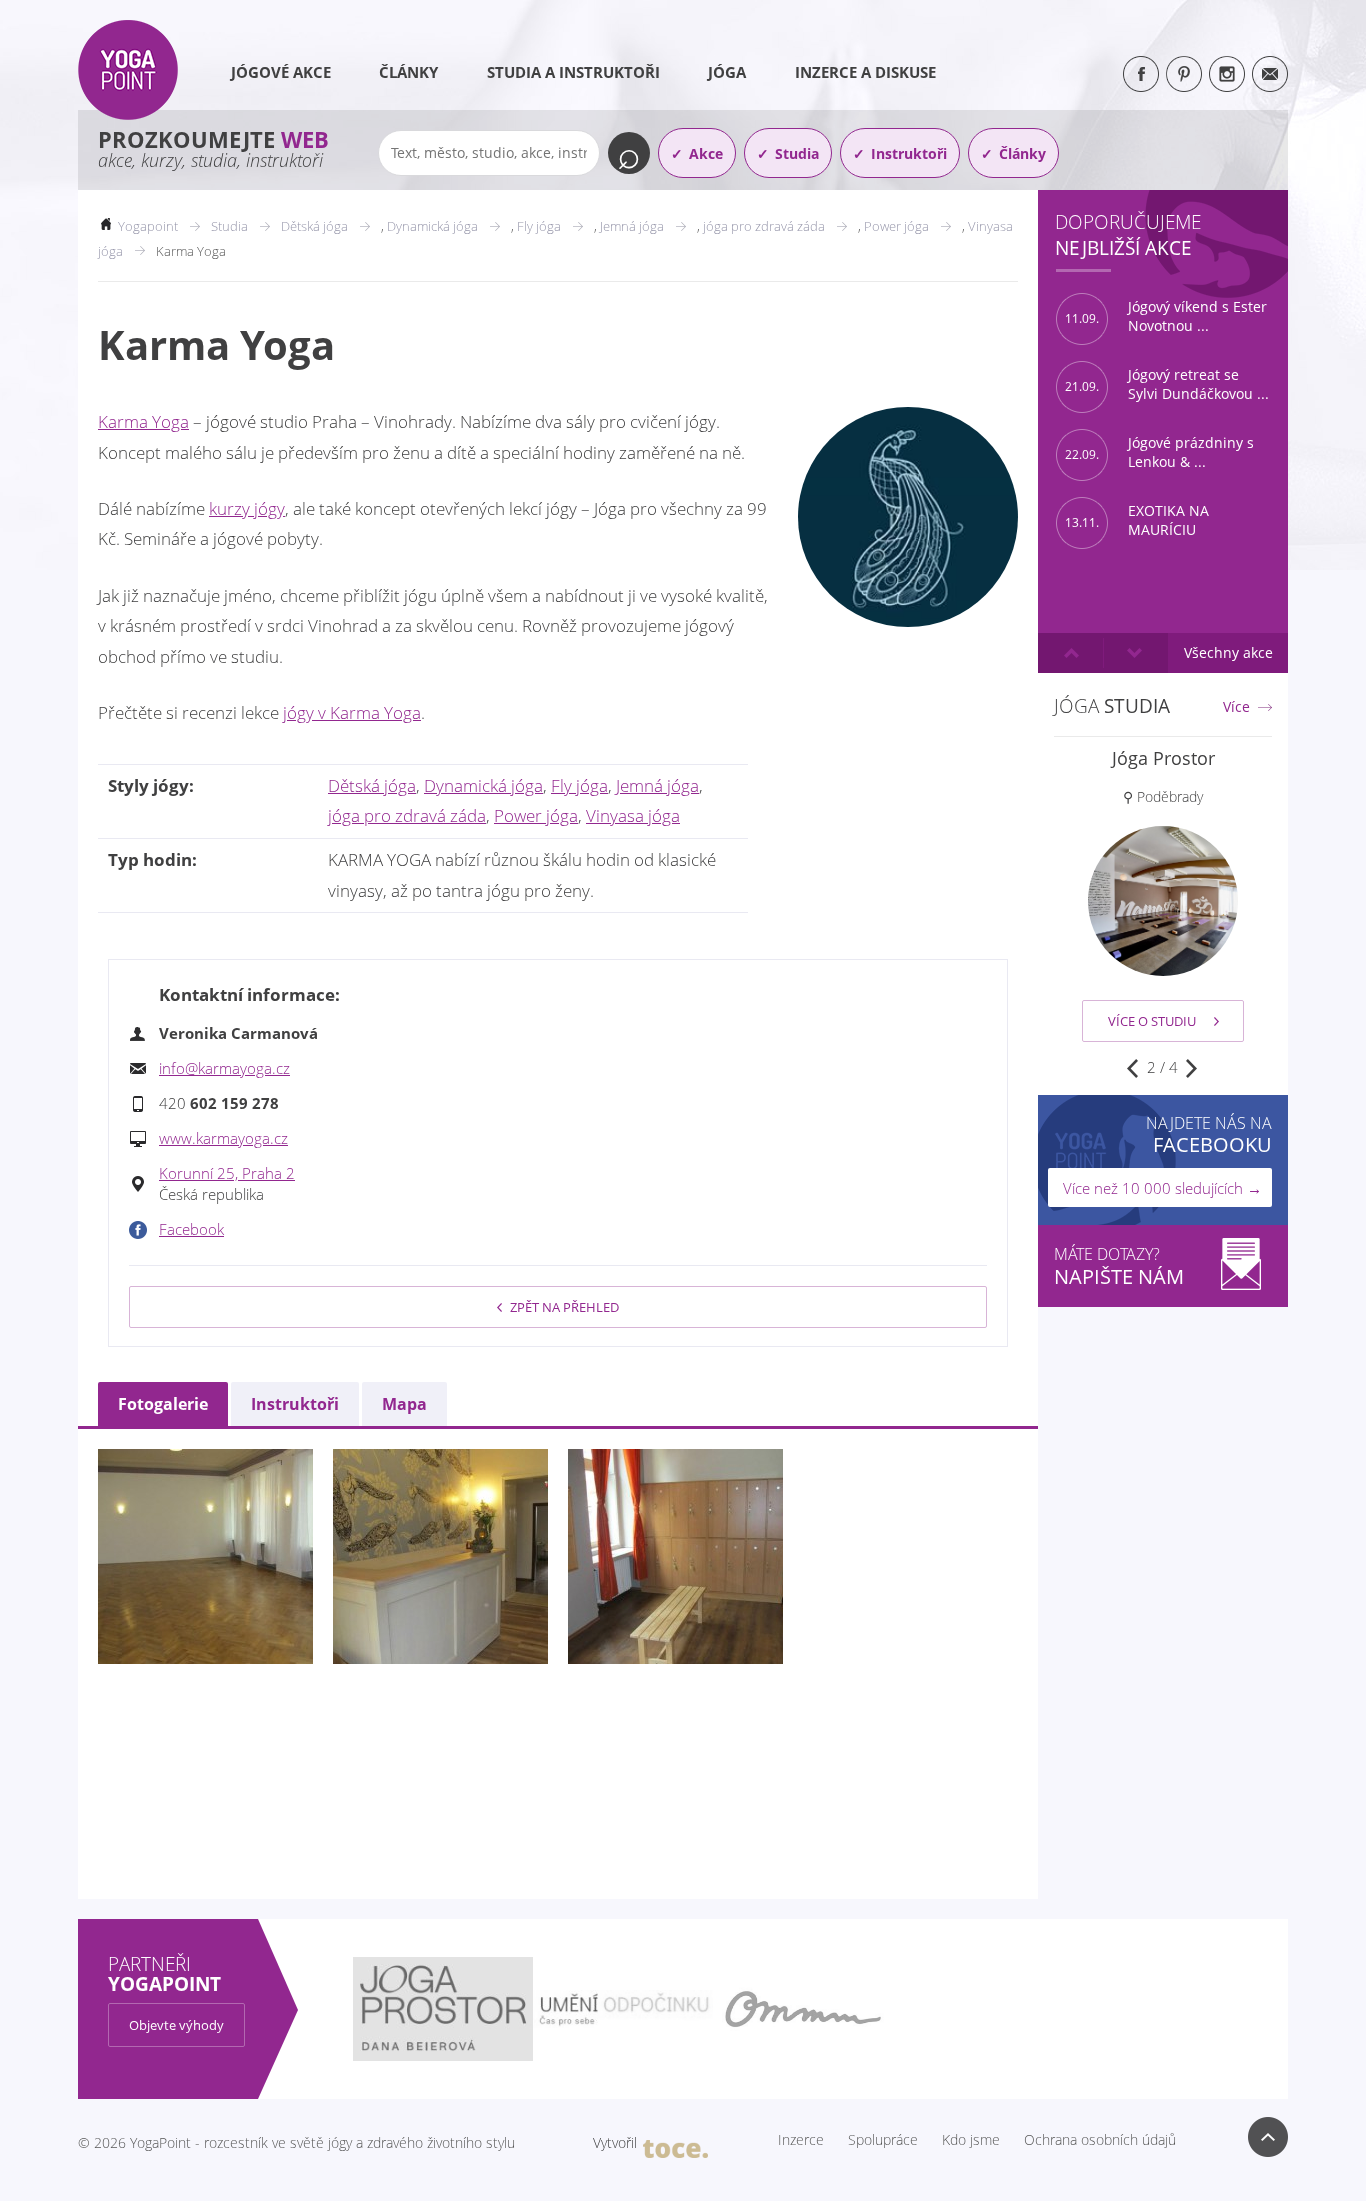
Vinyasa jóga (633, 815)
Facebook (191, 1229)
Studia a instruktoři (573, 72)
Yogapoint (148, 226)
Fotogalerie (163, 1404)
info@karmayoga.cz (224, 1068)
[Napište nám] (1270, 74)
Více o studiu (1152, 1021)
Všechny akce (1228, 652)
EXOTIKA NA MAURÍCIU (1137, 520)
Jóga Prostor (1163, 758)
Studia (797, 153)
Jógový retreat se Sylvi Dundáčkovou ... (1167, 384)
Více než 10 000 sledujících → (1162, 1188)
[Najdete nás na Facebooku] (1141, 74)
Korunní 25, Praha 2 (227, 1173)
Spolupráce (883, 2140)
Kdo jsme (971, 2140)
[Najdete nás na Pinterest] (1184, 74)
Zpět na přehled (564, 1307)
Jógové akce (281, 72)
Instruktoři (909, 153)
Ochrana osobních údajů (1100, 2140)
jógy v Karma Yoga (352, 712)
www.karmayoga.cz (223, 1138)
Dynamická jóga (483, 785)
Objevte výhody (176, 2025)
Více (1236, 707)
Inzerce (801, 2140)
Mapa (404, 1404)
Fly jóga (579, 785)
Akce (706, 153)
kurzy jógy (247, 508)
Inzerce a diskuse (865, 72)
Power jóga (536, 815)
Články (408, 72)
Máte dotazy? (1119, 1266)
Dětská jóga (372, 785)
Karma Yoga (143, 421)
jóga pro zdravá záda (407, 815)
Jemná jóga (657, 785)
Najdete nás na (1209, 1134)
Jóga (727, 72)
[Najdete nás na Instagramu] (1227, 74)
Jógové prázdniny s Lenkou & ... (1159, 452)
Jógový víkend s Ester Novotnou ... (1166, 316)
